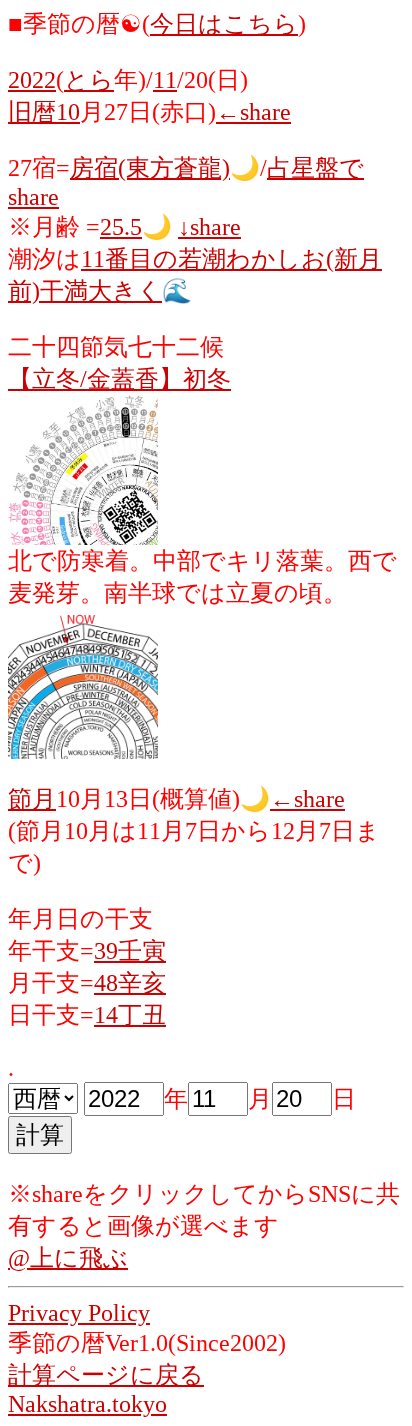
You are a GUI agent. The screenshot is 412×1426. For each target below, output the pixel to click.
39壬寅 (130, 951)
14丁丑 (130, 1015)
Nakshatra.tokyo (87, 1404)
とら (89, 80)
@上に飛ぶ (68, 1258)
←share (253, 112)
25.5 (121, 227)
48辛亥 (130, 983)
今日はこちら (224, 24)
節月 (32, 799)
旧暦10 (44, 112)
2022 (32, 80)
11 (165, 80)
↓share (209, 227)
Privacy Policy (79, 1313)
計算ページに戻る (106, 1375)
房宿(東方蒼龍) (150, 168)
